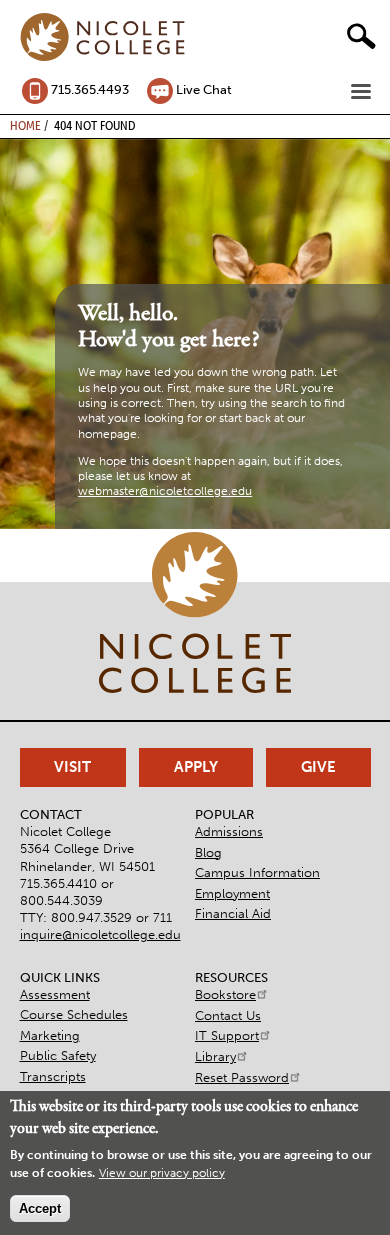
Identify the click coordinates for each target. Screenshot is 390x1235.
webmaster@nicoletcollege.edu (165, 491)
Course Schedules (74, 1014)
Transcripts (53, 1076)
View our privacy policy (162, 1173)
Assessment (55, 994)
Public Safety (58, 1055)
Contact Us (228, 1015)
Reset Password (242, 1077)
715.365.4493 (90, 89)
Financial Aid (233, 913)
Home (25, 125)
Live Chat (204, 89)
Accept (40, 1208)
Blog (208, 852)
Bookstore (225, 994)
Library (215, 1056)
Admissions (229, 831)
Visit (72, 767)
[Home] (103, 38)
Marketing (50, 1035)
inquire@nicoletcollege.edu (100, 934)
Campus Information (257, 872)
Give (318, 767)
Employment (232, 893)
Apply (196, 767)
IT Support (227, 1035)
